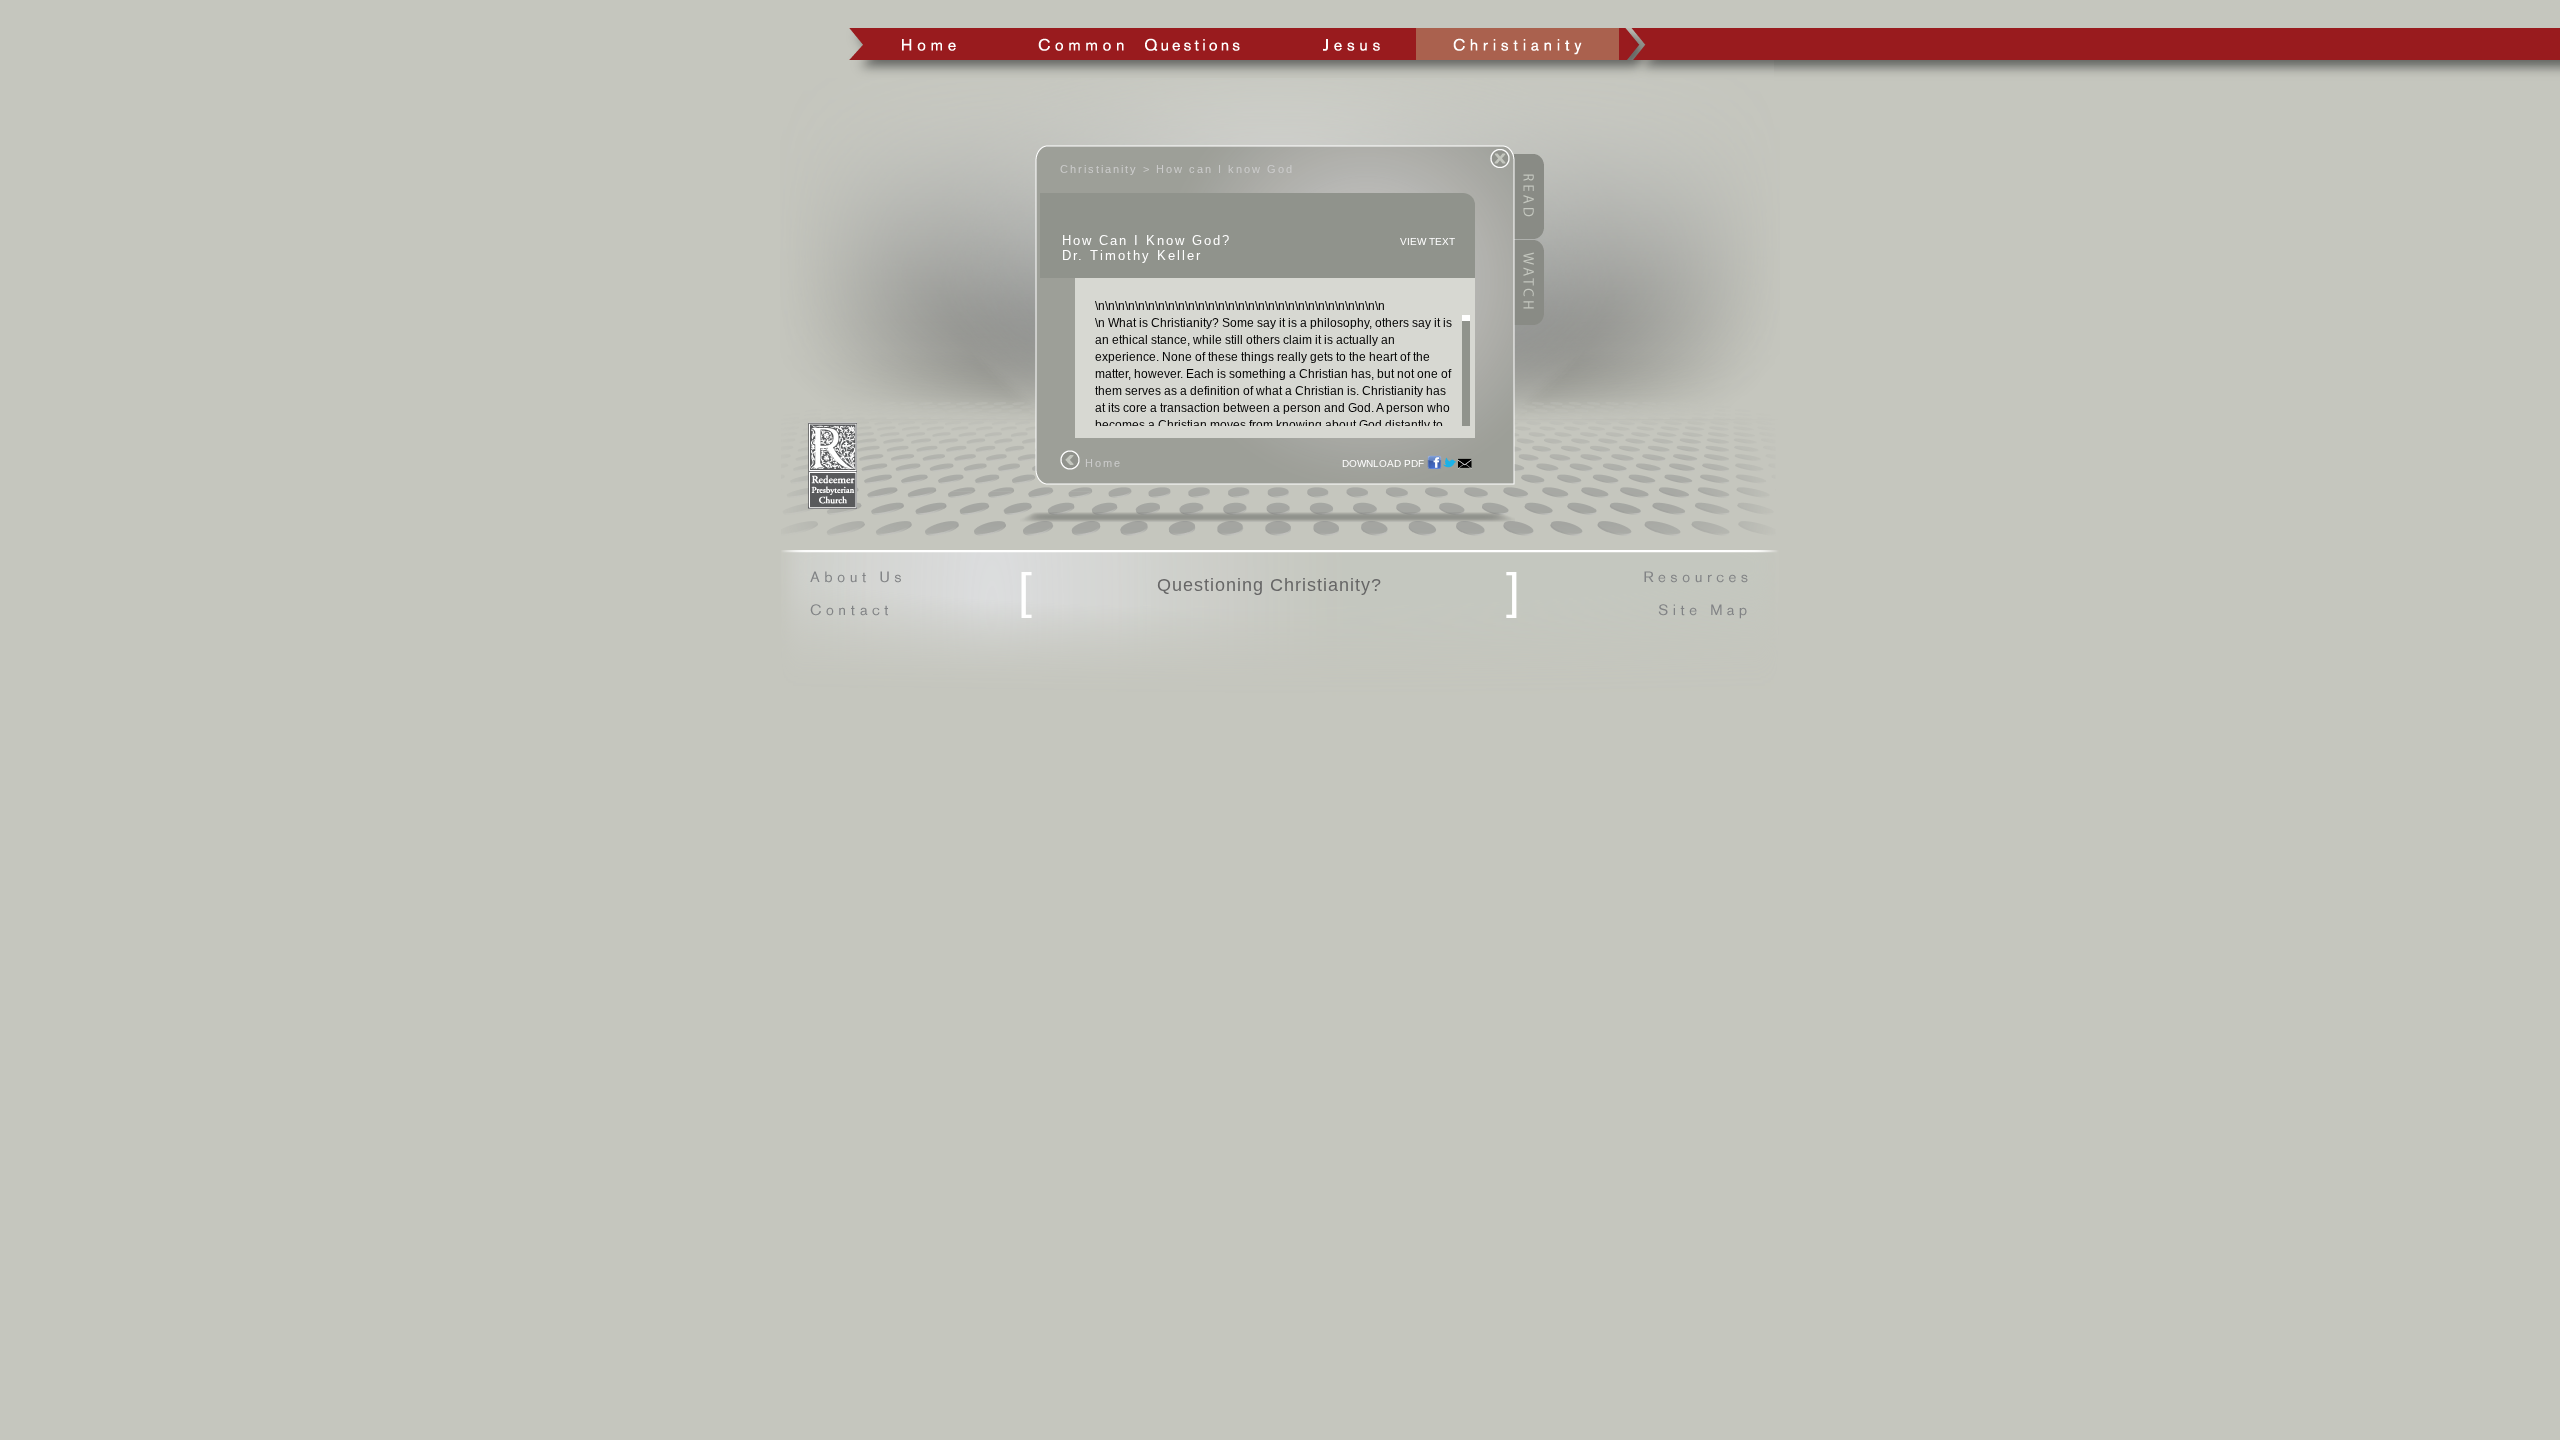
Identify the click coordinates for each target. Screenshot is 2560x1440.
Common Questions (1138, 44)
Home (928, 44)
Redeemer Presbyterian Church (832, 465)
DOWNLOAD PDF (1383, 463)
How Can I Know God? (1146, 240)
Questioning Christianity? (1269, 585)
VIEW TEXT (1427, 241)
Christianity (1517, 44)
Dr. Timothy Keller (1132, 255)
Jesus (1350, 44)
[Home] (1070, 466)
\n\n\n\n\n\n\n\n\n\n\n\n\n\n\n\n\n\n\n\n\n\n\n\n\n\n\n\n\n (1276, 362)
